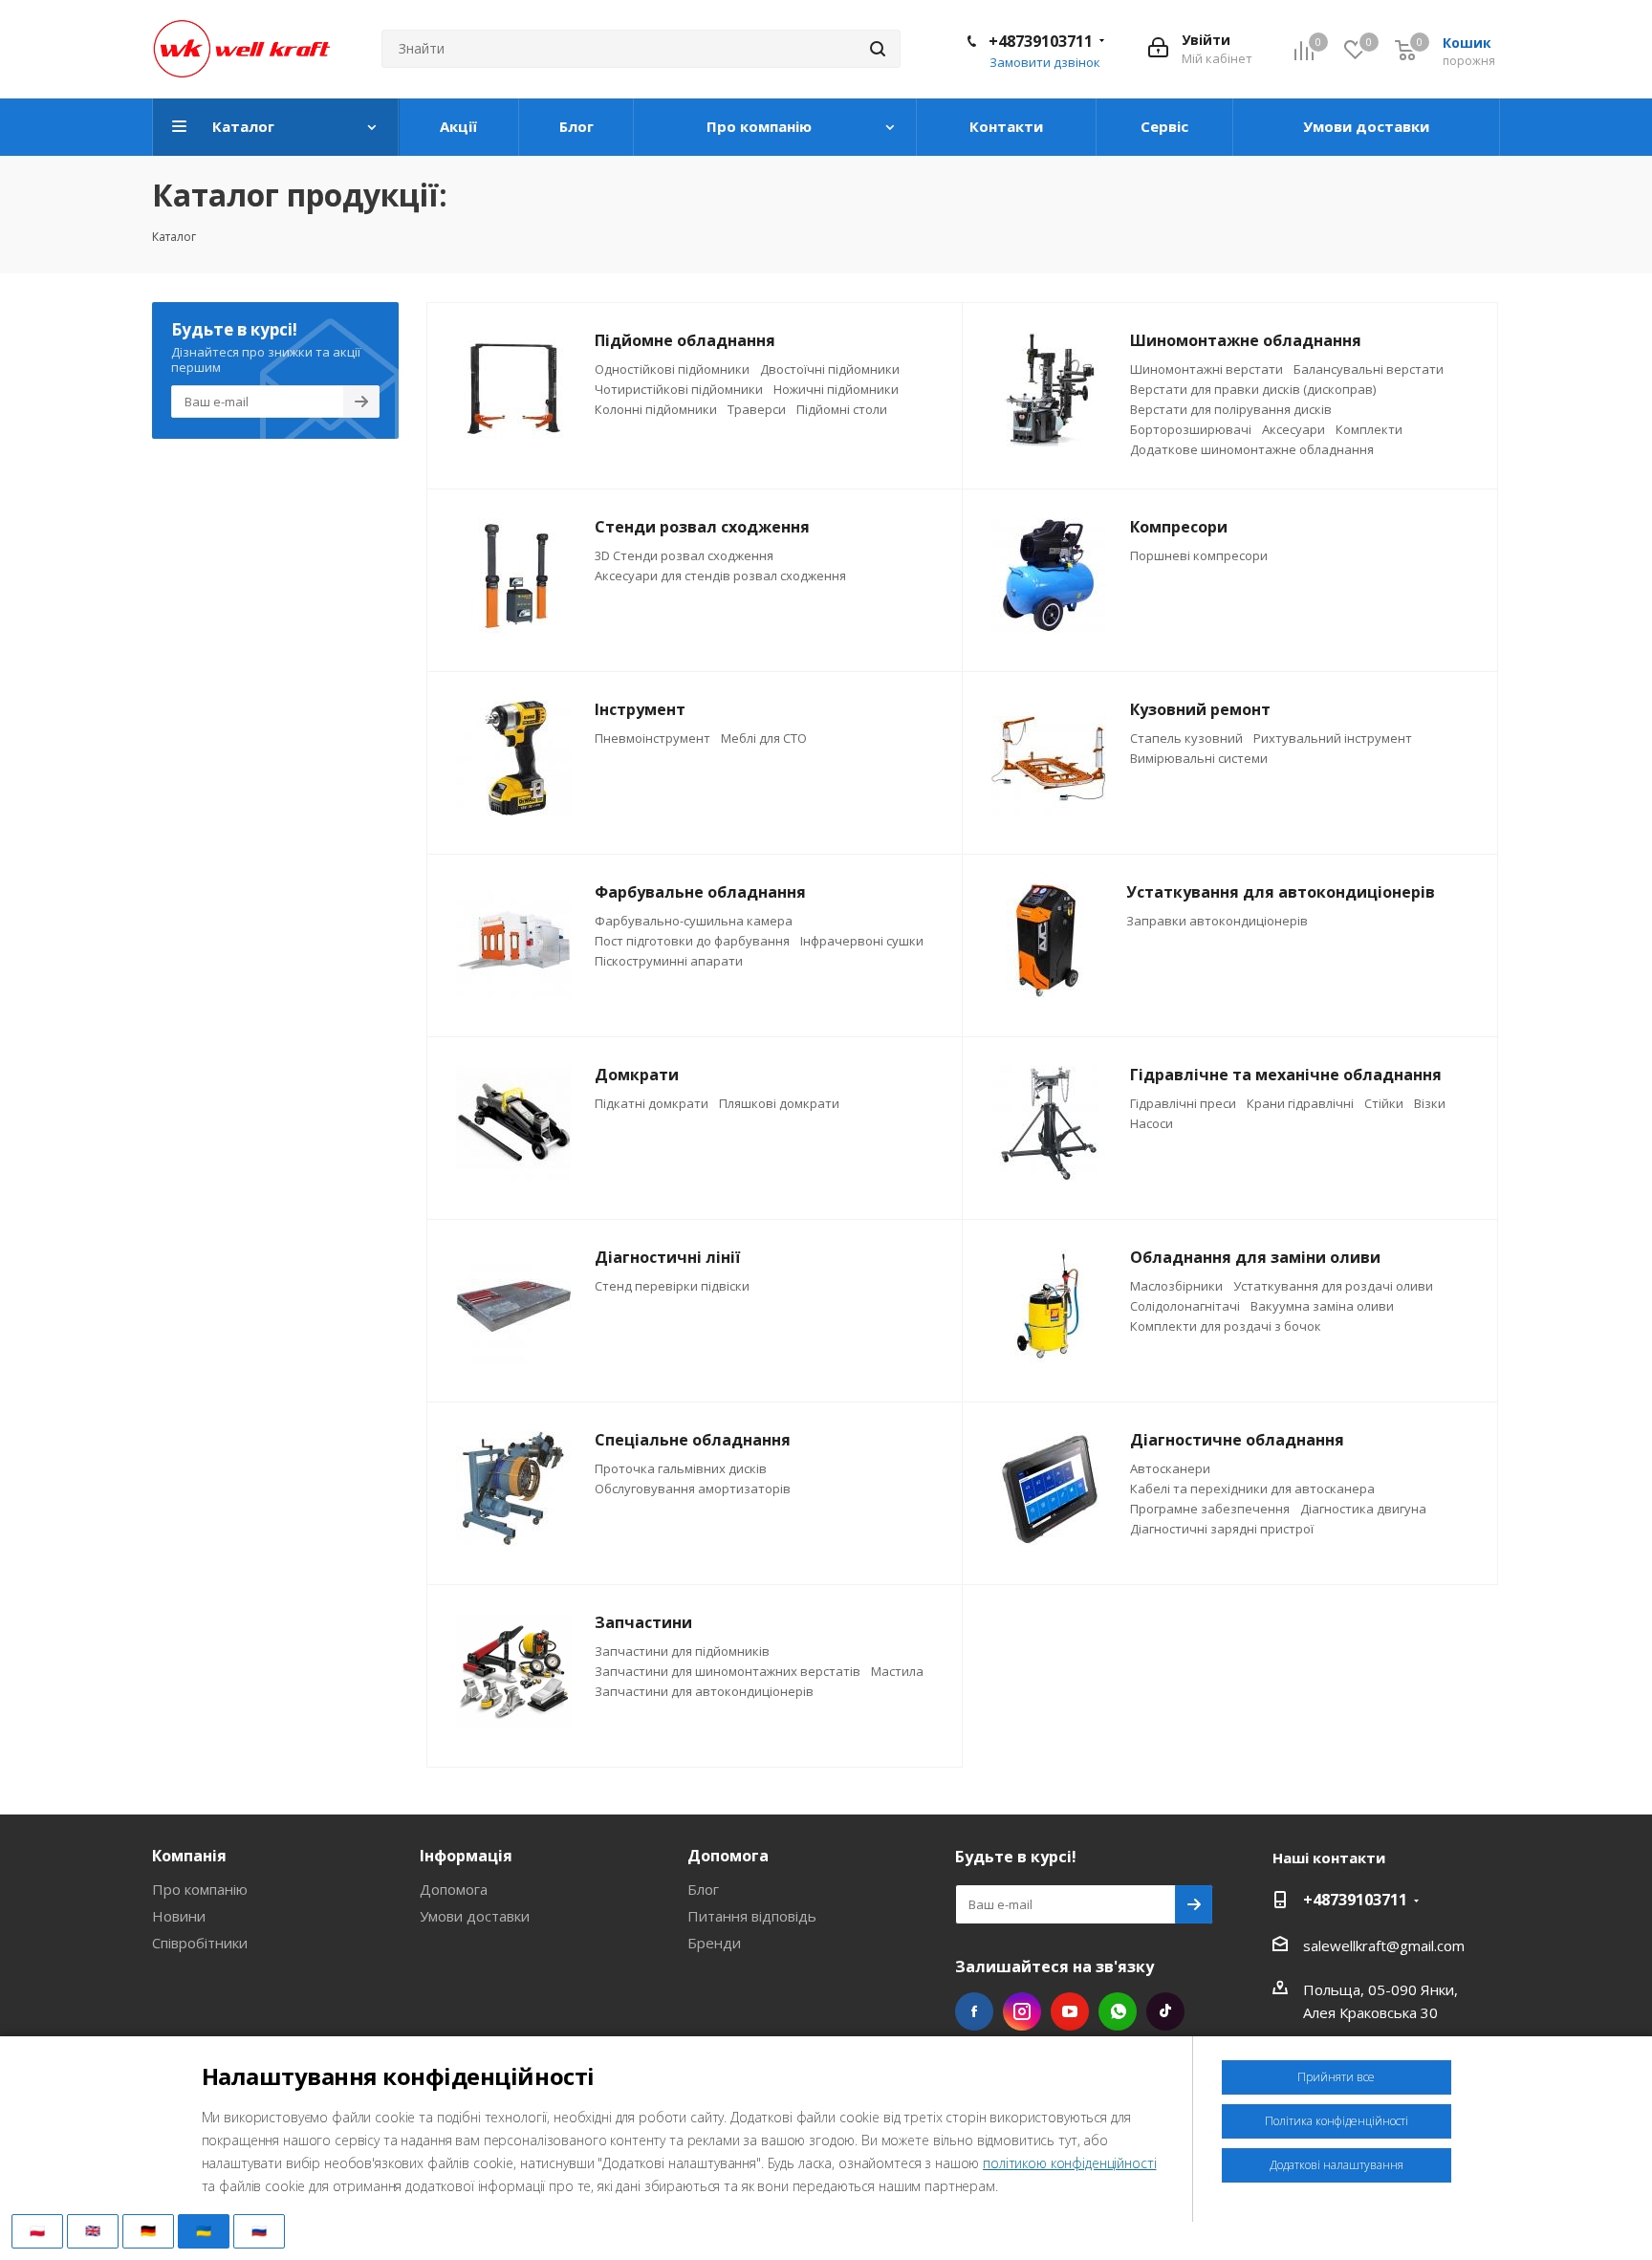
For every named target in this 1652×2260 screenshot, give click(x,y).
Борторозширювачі (1191, 429)
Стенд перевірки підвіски (672, 1286)
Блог (703, 1889)
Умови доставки (475, 1916)
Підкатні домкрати (652, 1103)
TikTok (1165, 2011)
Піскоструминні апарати (669, 961)
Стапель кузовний (1186, 738)
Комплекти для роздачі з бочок (1226, 1326)
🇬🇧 (93, 2230)
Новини (179, 1916)
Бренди (714, 1943)
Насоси (1152, 1123)
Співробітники (200, 1943)
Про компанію (200, 1889)
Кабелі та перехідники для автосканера (1252, 1489)
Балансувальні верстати (1369, 369)
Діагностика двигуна (1363, 1509)
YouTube (1070, 2011)
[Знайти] (878, 49)
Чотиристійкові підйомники (679, 389)
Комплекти (1369, 429)
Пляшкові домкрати (779, 1103)
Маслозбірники (1176, 1286)
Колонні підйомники (656, 409)
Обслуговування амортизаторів (693, 1489)
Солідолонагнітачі (1185, 1306)
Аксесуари (1293, 429)
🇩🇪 (148, 2230)
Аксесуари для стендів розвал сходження (720, 576)
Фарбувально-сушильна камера (694, 921)
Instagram (1022, 2011)
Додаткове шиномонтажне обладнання (1252, 449)
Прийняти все (1336, 2077)
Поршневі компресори (1199, 555)
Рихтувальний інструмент (1333, 738)
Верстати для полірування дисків (1231, 409)
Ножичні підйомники (836, 389)
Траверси (757, 409)
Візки (1430, 1103)
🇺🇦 (204, 2230)
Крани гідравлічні (1300, 1103)
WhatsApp (1118, 2011)
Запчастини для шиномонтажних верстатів (728, 1671)
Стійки (1384, 1103)
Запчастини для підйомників (682, 1651)
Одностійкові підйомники (672, 369)
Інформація (466, 1856)
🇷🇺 (259, 2230)
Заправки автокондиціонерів (1217, 921)
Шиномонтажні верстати (1206, 369)
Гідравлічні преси (1183, 1103)
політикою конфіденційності (1069, 2163)
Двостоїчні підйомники (830, 369)
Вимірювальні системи (1199, 758)
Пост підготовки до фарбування (692, 941)
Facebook (974, 2011)
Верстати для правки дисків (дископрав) (1253, 389)
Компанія (189, 1856)
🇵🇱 (37, 2230)
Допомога (454, 1889)
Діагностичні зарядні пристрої (1222, 1529)
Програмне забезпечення (1210, 1509)
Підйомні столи (842, 409)
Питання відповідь (752, 1916)
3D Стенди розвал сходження (684, 555)
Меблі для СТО (764, 738)
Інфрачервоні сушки (862, 941)
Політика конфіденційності (1337, 2121)
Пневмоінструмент (652, 738)
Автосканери (1170, 1468)
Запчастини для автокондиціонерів (704, 1691)
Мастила (897, 1671)
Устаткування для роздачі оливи (1333, 1286)
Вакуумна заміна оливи (1322, 1306)
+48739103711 (1041, 41)
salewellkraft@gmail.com (1384, 1945)
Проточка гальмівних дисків (681, 1468)
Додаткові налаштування (1337, 2165)
